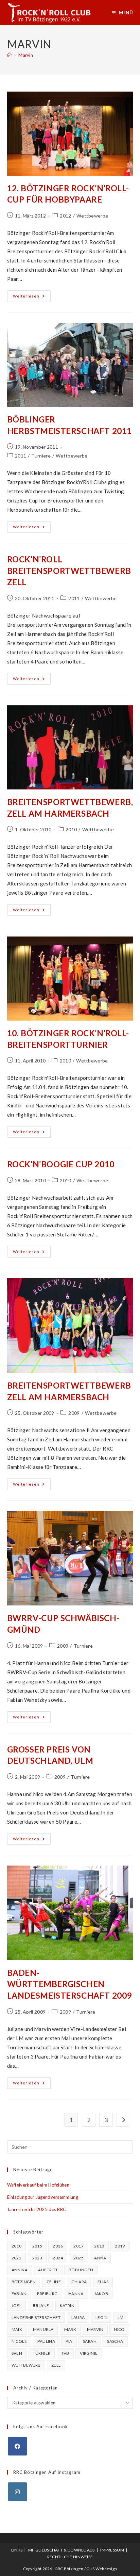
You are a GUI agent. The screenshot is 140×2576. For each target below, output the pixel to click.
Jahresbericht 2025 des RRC (37, 2209)
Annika (20, 2270)
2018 (99, 2246)
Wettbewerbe (92, 216)
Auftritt (48, 2270)
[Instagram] (17, 2492)
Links (17, 2550)
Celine (54, 2282)
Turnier (42, 2353)
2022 (17, 2258)
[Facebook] (17, 2446)
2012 (65, 216)
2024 (58, 2258)
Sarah (90, 2341)
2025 (78, 2258)
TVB (65, 2353)
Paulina (46, 2341)
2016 (58, 2246)
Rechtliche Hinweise (70, 2557)
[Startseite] (9, 55)
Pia (69, 2341)
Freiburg (47, 2294)
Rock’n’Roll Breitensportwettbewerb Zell (69, 571)
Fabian (19, 2294)
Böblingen (81, 2270)
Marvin (26, 55)
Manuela (43, 2329)
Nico (119, 2329)
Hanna (76, 2294)
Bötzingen (24, 2282)
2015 (37, 2246)
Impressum (112, 2550)
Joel (17, 2306)
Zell (56, 2365)
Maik (17, 2329)
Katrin (67, 2306)
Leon (101, 2317)
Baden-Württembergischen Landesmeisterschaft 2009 (69, 1984)
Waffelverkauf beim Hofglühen (38, 2185)
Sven (17, 2353)
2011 (21, 456)
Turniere (41, 456)
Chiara (79, 2282)
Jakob (101, 2294)
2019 (120, 2246)
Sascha (115, 2341)
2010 (71, 829)
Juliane (41, 2306)
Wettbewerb (26, 2365)
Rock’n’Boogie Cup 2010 (61, 1164)
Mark (70, 2329)
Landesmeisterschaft (36, 2317)
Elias (103, 2282)
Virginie (89, 2353)
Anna (100, 2258)
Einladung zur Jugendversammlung (43, 2197)
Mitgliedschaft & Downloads (62, 2550)
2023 (37, 2258)
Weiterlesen (32, 298)
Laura (78, 2317)
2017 (78, 2246)
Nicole (19, 2341)
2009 (74, 1413)
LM (121, 2317)
